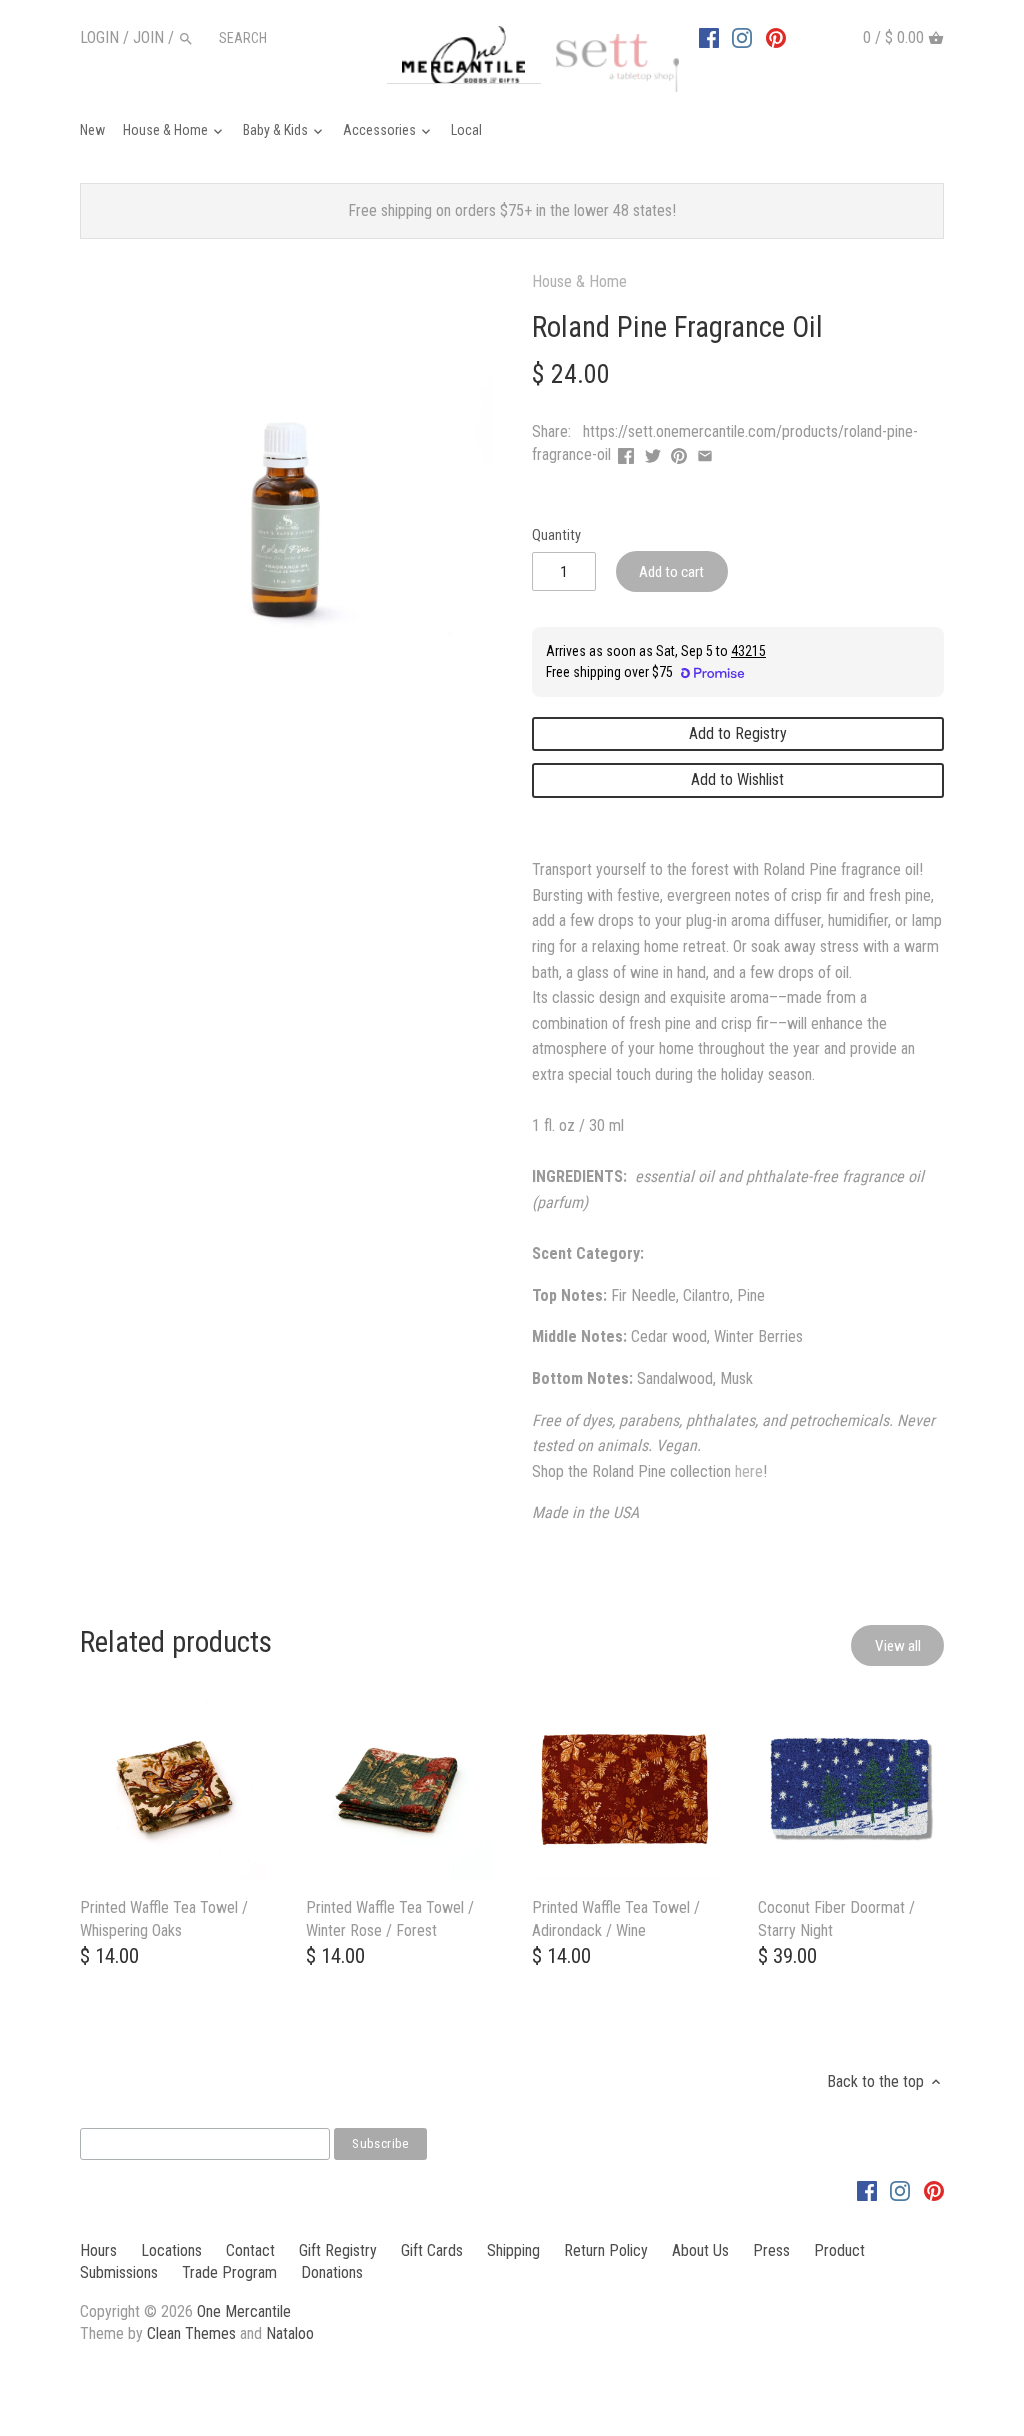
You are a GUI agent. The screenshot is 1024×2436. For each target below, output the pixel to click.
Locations (171, 2250)
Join (148, 37)
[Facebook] (709, 37)
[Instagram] (742, 37)
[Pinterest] (776, 37)
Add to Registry (738, 733)
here (749, 1471)
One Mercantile (244, 2311)
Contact (250, 2250)
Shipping (513, 2250)
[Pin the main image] (679, 452)
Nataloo (290, 2333)
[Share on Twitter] (653, 452)
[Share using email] (705, 452)
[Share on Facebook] (626, 452)
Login (99, 37)
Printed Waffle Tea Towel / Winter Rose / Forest (390, 1918)
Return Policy (606, 2250)
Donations (332, 2272)
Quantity (556, 535)
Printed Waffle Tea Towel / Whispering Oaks (164, 1918)
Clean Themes (191, 2333)
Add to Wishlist (737, 779)
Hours (98, 2250)
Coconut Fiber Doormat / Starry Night (836, 1918)
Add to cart (671, 572)
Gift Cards (432, 2250)
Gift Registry (338, 2250)
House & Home (579, 281)
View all (898, 1646)
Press (771, 2250)
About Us (700, 2250)
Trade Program (229, 2272)
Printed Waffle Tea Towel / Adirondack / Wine (616, 1918)
